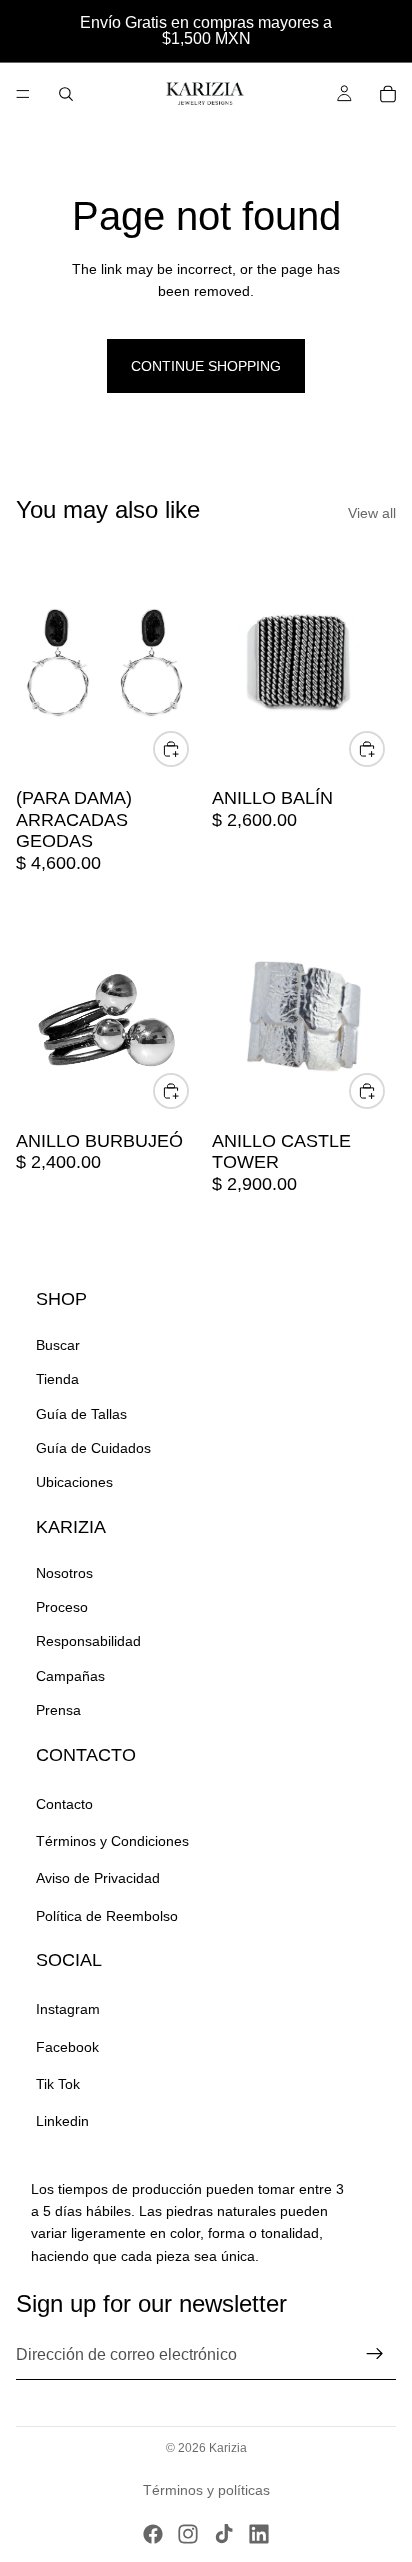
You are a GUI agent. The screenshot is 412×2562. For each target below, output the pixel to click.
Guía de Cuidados (93, 1448)
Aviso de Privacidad (98, 1878)
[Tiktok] (224, 2534)
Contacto (64, 1804)
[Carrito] (388, 94)
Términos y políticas (206, 2490)
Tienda (57, 1379)
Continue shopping (206, 366)
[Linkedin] (259, 2534)
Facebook (67, 2047)
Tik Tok (58, 2084)
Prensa (58, 1710)
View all (372, 513)
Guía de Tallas (81, 1414)
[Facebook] (153, 2534)
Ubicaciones (74, 1482)
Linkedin (62, 2121)
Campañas (70, 1676)
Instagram (68, 2009)
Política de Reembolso (107, 1916)
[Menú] (23, 94)
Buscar (58, 1345)
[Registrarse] (375, 2354)
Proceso (62, 1607)
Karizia (228, 2448)
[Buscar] (66, 94)
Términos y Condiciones (112, 1841)
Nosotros (64, 1573)
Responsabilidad (88, 1641)
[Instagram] (188, 2534)
